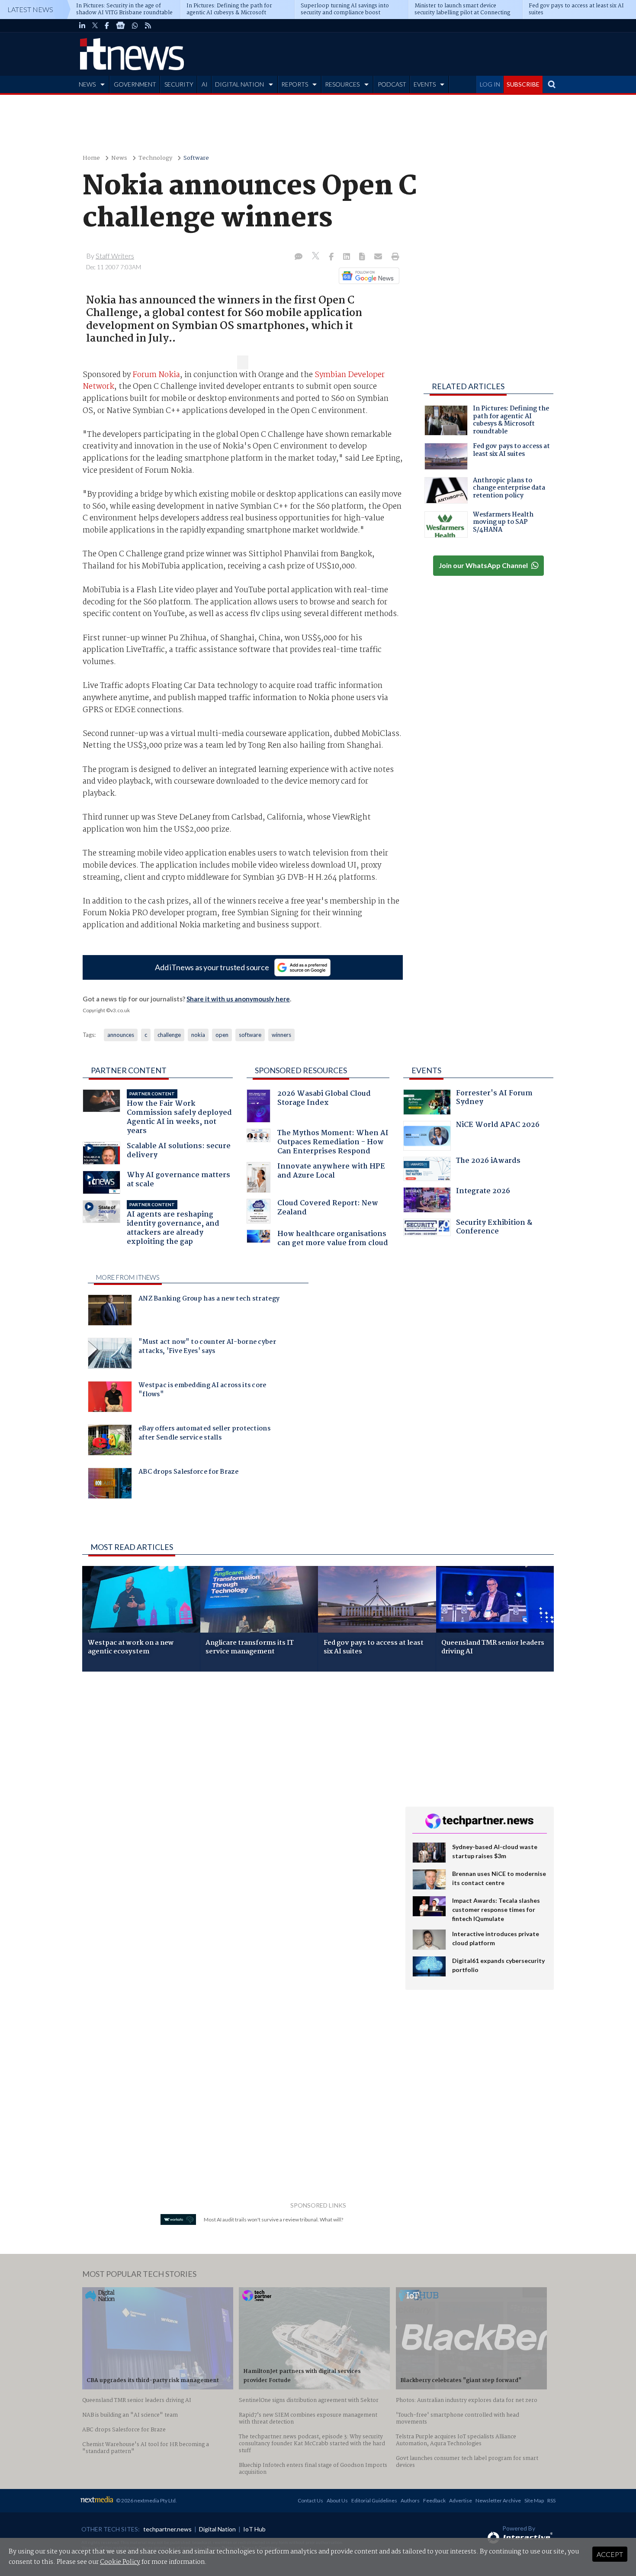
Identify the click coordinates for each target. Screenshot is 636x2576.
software (250, 1035)
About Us (337, 2500)
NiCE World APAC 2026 (498, 1126)
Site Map (534, 2500)
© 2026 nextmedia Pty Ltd (146, 2500)
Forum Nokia (156, 375)
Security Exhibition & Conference (494, 1228)
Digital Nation (217, 2529)
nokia (198, 1035)
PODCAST (392, 84)
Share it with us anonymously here (238, 999)
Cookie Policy (120, 2562)
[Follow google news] (367, 276)
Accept (610, 2554)
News (119, 158)
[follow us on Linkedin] (82, 26)
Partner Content (129, 1070)
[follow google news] (120, 26)
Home (91, 158)
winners (281, 1035)
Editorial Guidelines (374, 2500)
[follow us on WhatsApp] (135, 26)
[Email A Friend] (379, 257)
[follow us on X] (95, 26)
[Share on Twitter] (316, 257)
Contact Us (310, 2500)
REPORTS (295, 84)
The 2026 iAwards (488, 1162)
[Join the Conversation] (299, 257)
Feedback (434, 2500)
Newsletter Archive (498, 2500)
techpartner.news (167, 2529)
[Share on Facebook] (332, 257)
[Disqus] (237, 1794)
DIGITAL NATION (239, 84)
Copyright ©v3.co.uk (106, 1010)
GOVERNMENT (135, 84)
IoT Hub (254, 2529)
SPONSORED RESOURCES (301, 1070)
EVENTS (425, 84)
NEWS (87, 84)
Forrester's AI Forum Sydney (494, 1099)
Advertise (461, 2500)
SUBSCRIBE (523, 84)
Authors (410, 2500)
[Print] (393, 257)
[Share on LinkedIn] (347, 257)
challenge (169, 1035)
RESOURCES (342, 84)
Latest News (30, 9)
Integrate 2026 (483, 1192)
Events (426, 1070)
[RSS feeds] (148, 26)
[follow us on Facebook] (107, 26)
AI (205, 84)
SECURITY (179, 84)
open (222, 1035)
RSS (551, 2500)
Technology (155, 158)
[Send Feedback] (363, 257)
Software (196, 158)
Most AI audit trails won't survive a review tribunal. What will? (273, 2219)
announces (121, 1035)
